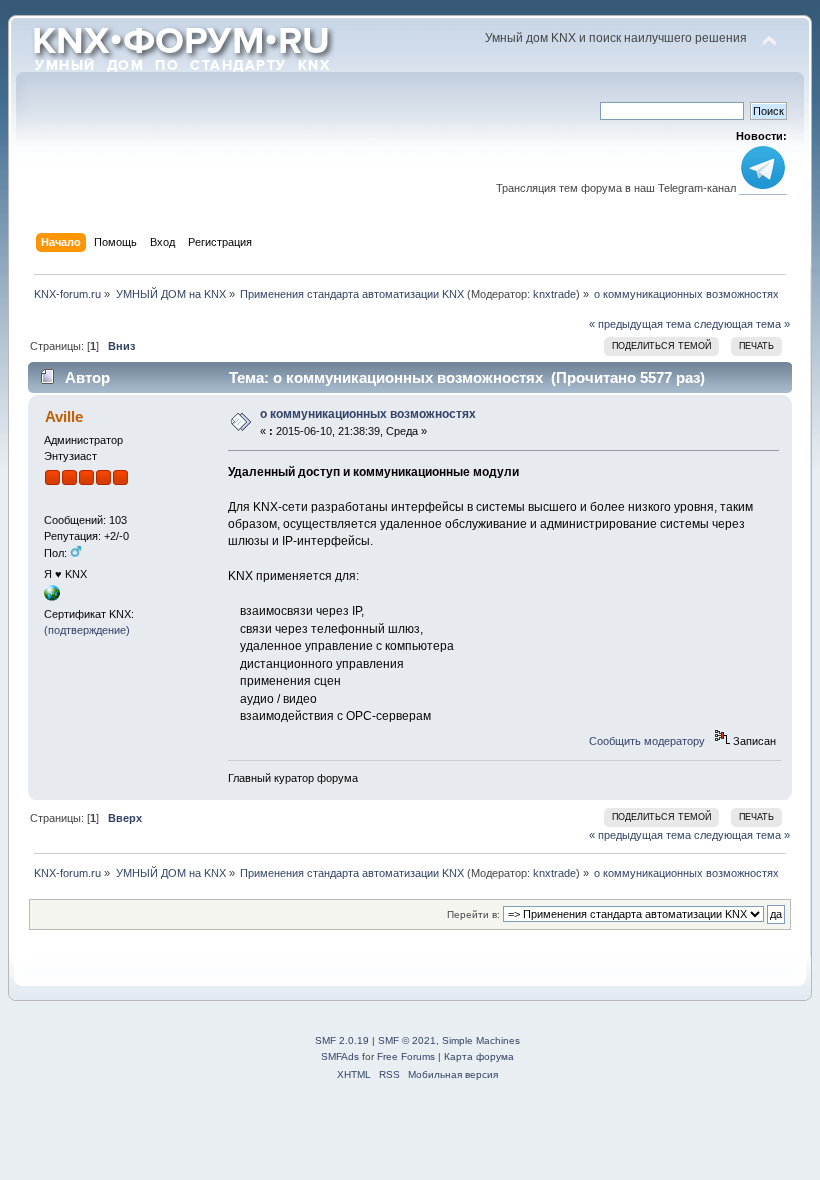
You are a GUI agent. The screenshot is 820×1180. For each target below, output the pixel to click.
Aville (64, 416)
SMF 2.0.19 (342, 1040)
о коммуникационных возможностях (368, 414)
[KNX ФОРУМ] (52, 597)
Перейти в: (473, 914)
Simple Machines (481, 1040)
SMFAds (340, 1056)
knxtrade (554, 294)
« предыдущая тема (640, 324)
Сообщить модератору (647, 741)
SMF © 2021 (407, 1040)
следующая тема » (742, 324)
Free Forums (406, 1056)
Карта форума (479, 1056)
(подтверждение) (87, 630)
